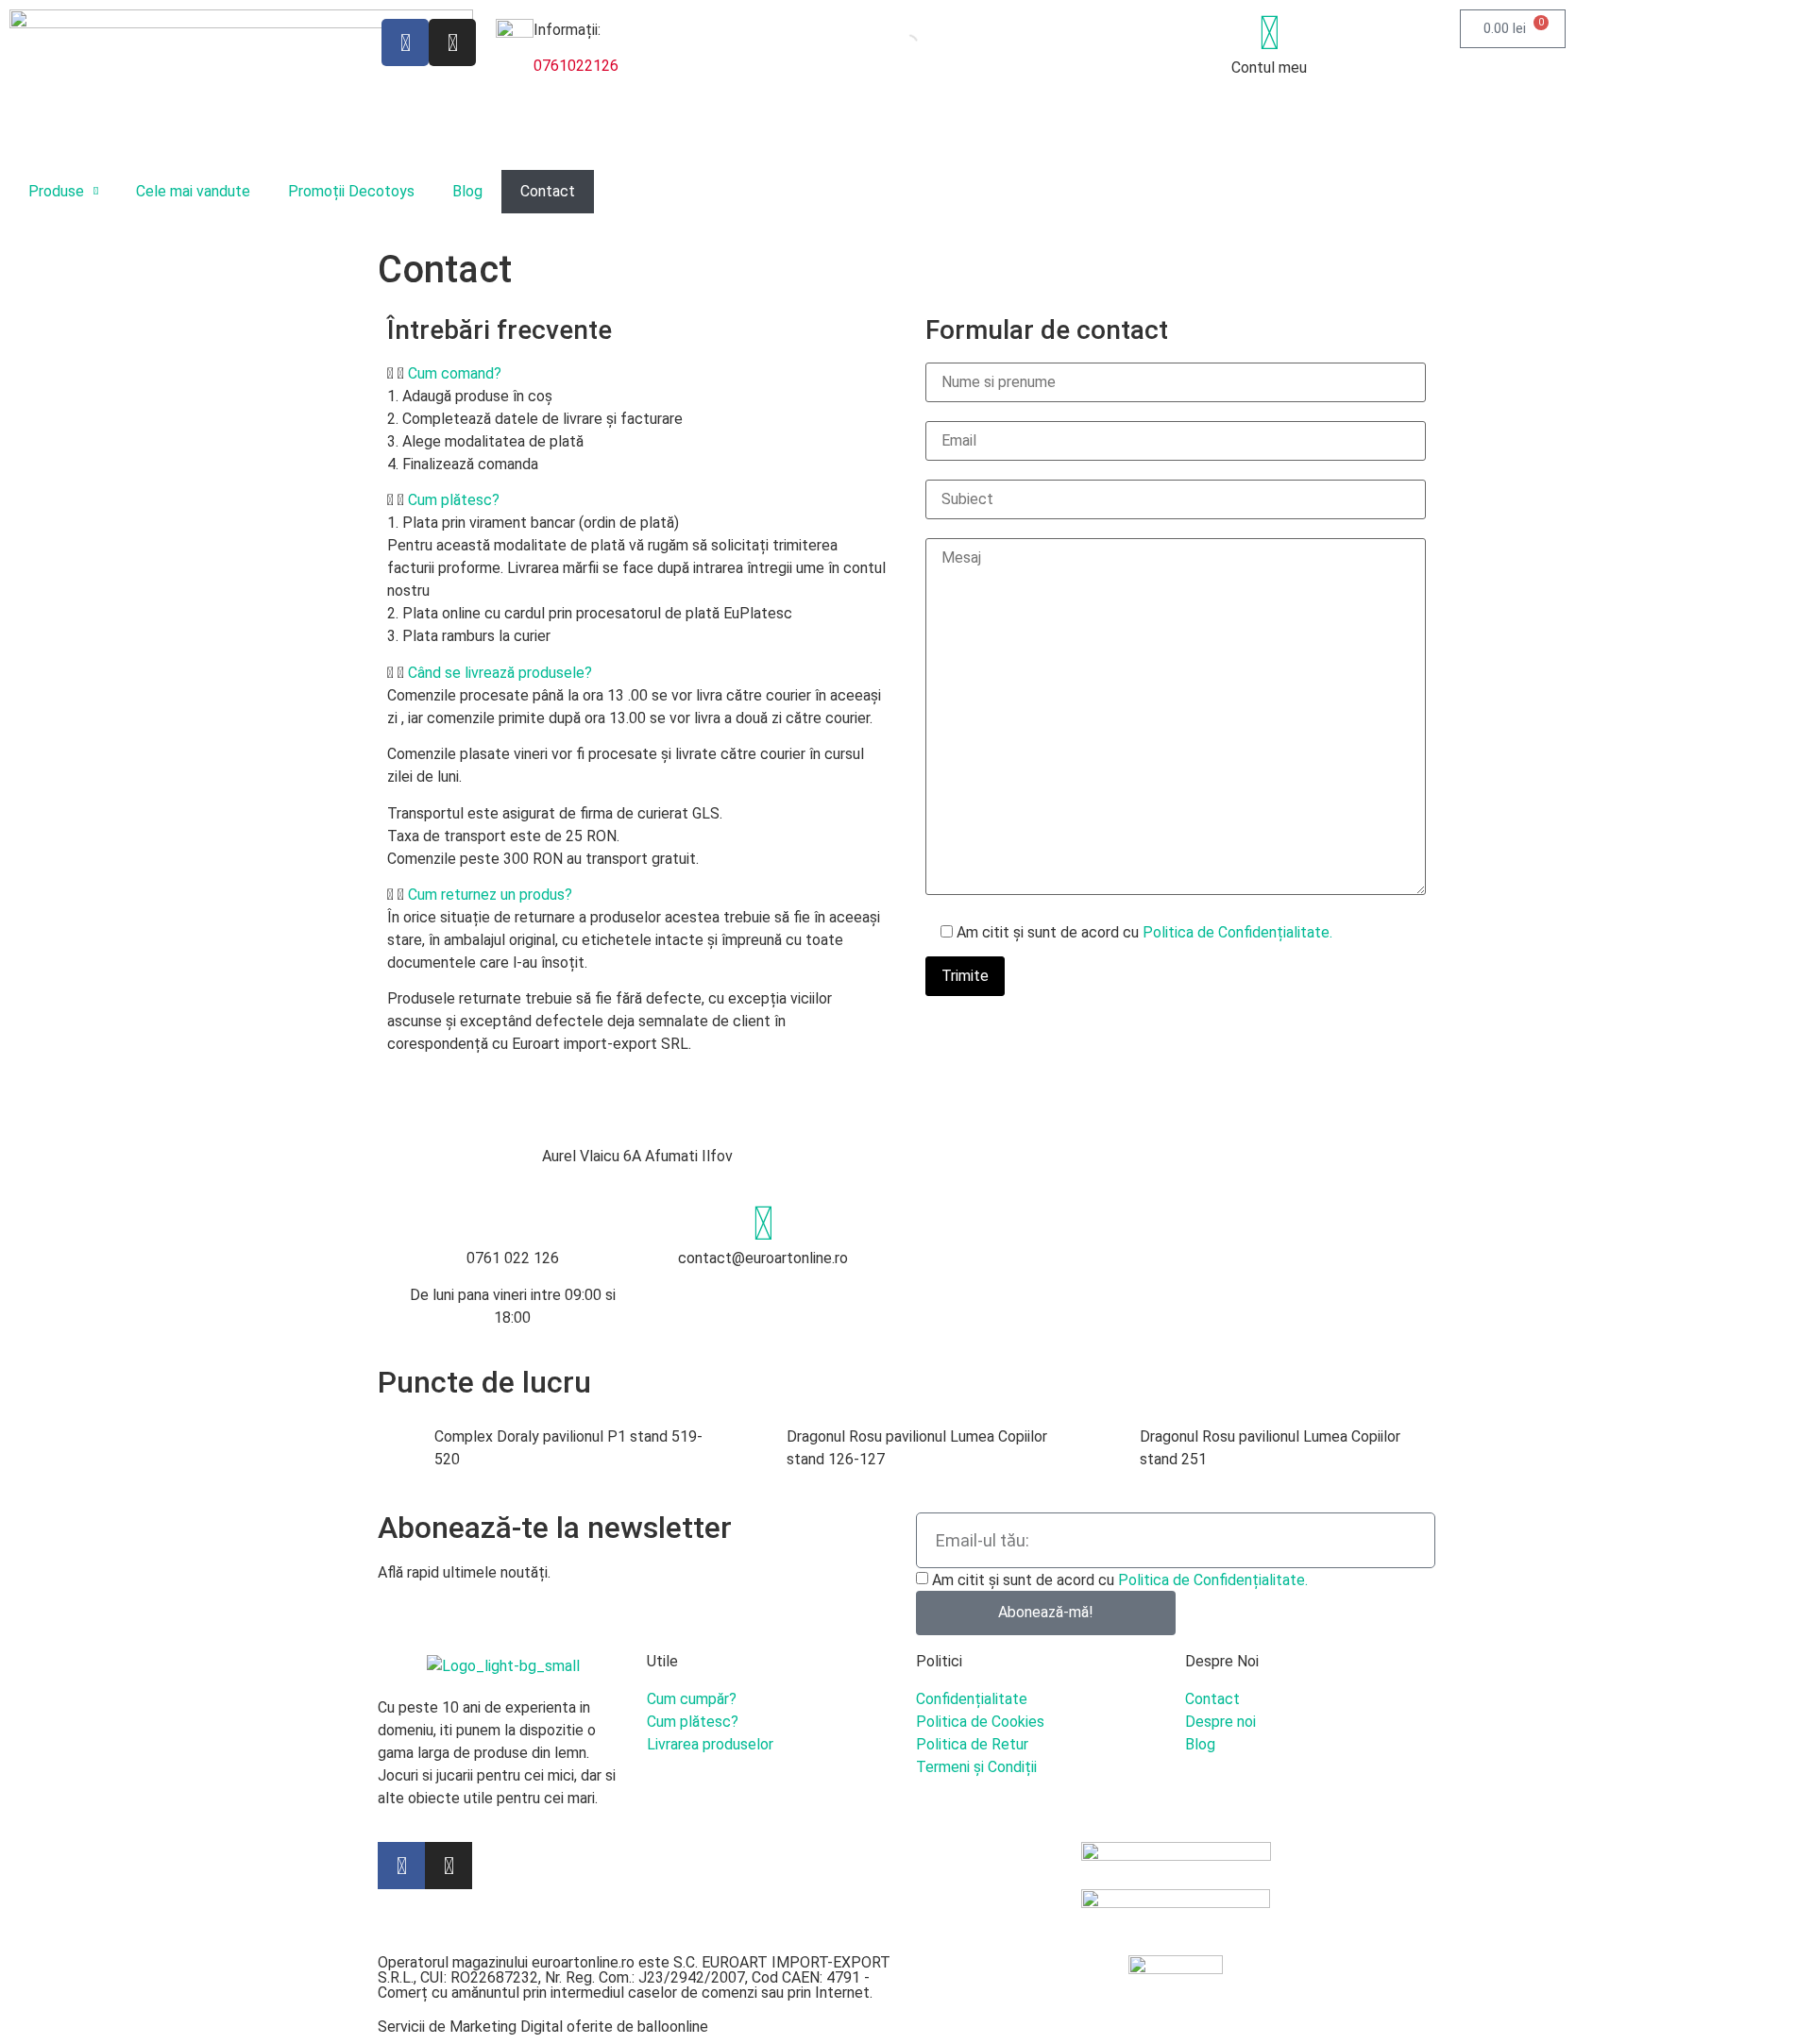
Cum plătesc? (454, 500)
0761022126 (576, 66)
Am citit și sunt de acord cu (1120, 1580)
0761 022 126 (513, 1258)
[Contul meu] (1269, 33)
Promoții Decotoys (351, 191)
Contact (548, 191)
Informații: (567, 30)
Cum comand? (455, 373)
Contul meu (1269, 68)
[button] (637, 374)
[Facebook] (405, 42)
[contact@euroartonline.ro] (763, 1224)
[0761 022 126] (513, 1224)
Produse (56, 191)
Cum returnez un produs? (490, 895)
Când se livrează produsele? (500, 673)
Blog (467, 191)
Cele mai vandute (193, 191)
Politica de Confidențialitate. (1237, 932)
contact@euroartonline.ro (763, 1258)
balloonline (673, 2027)
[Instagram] (452, 42)
